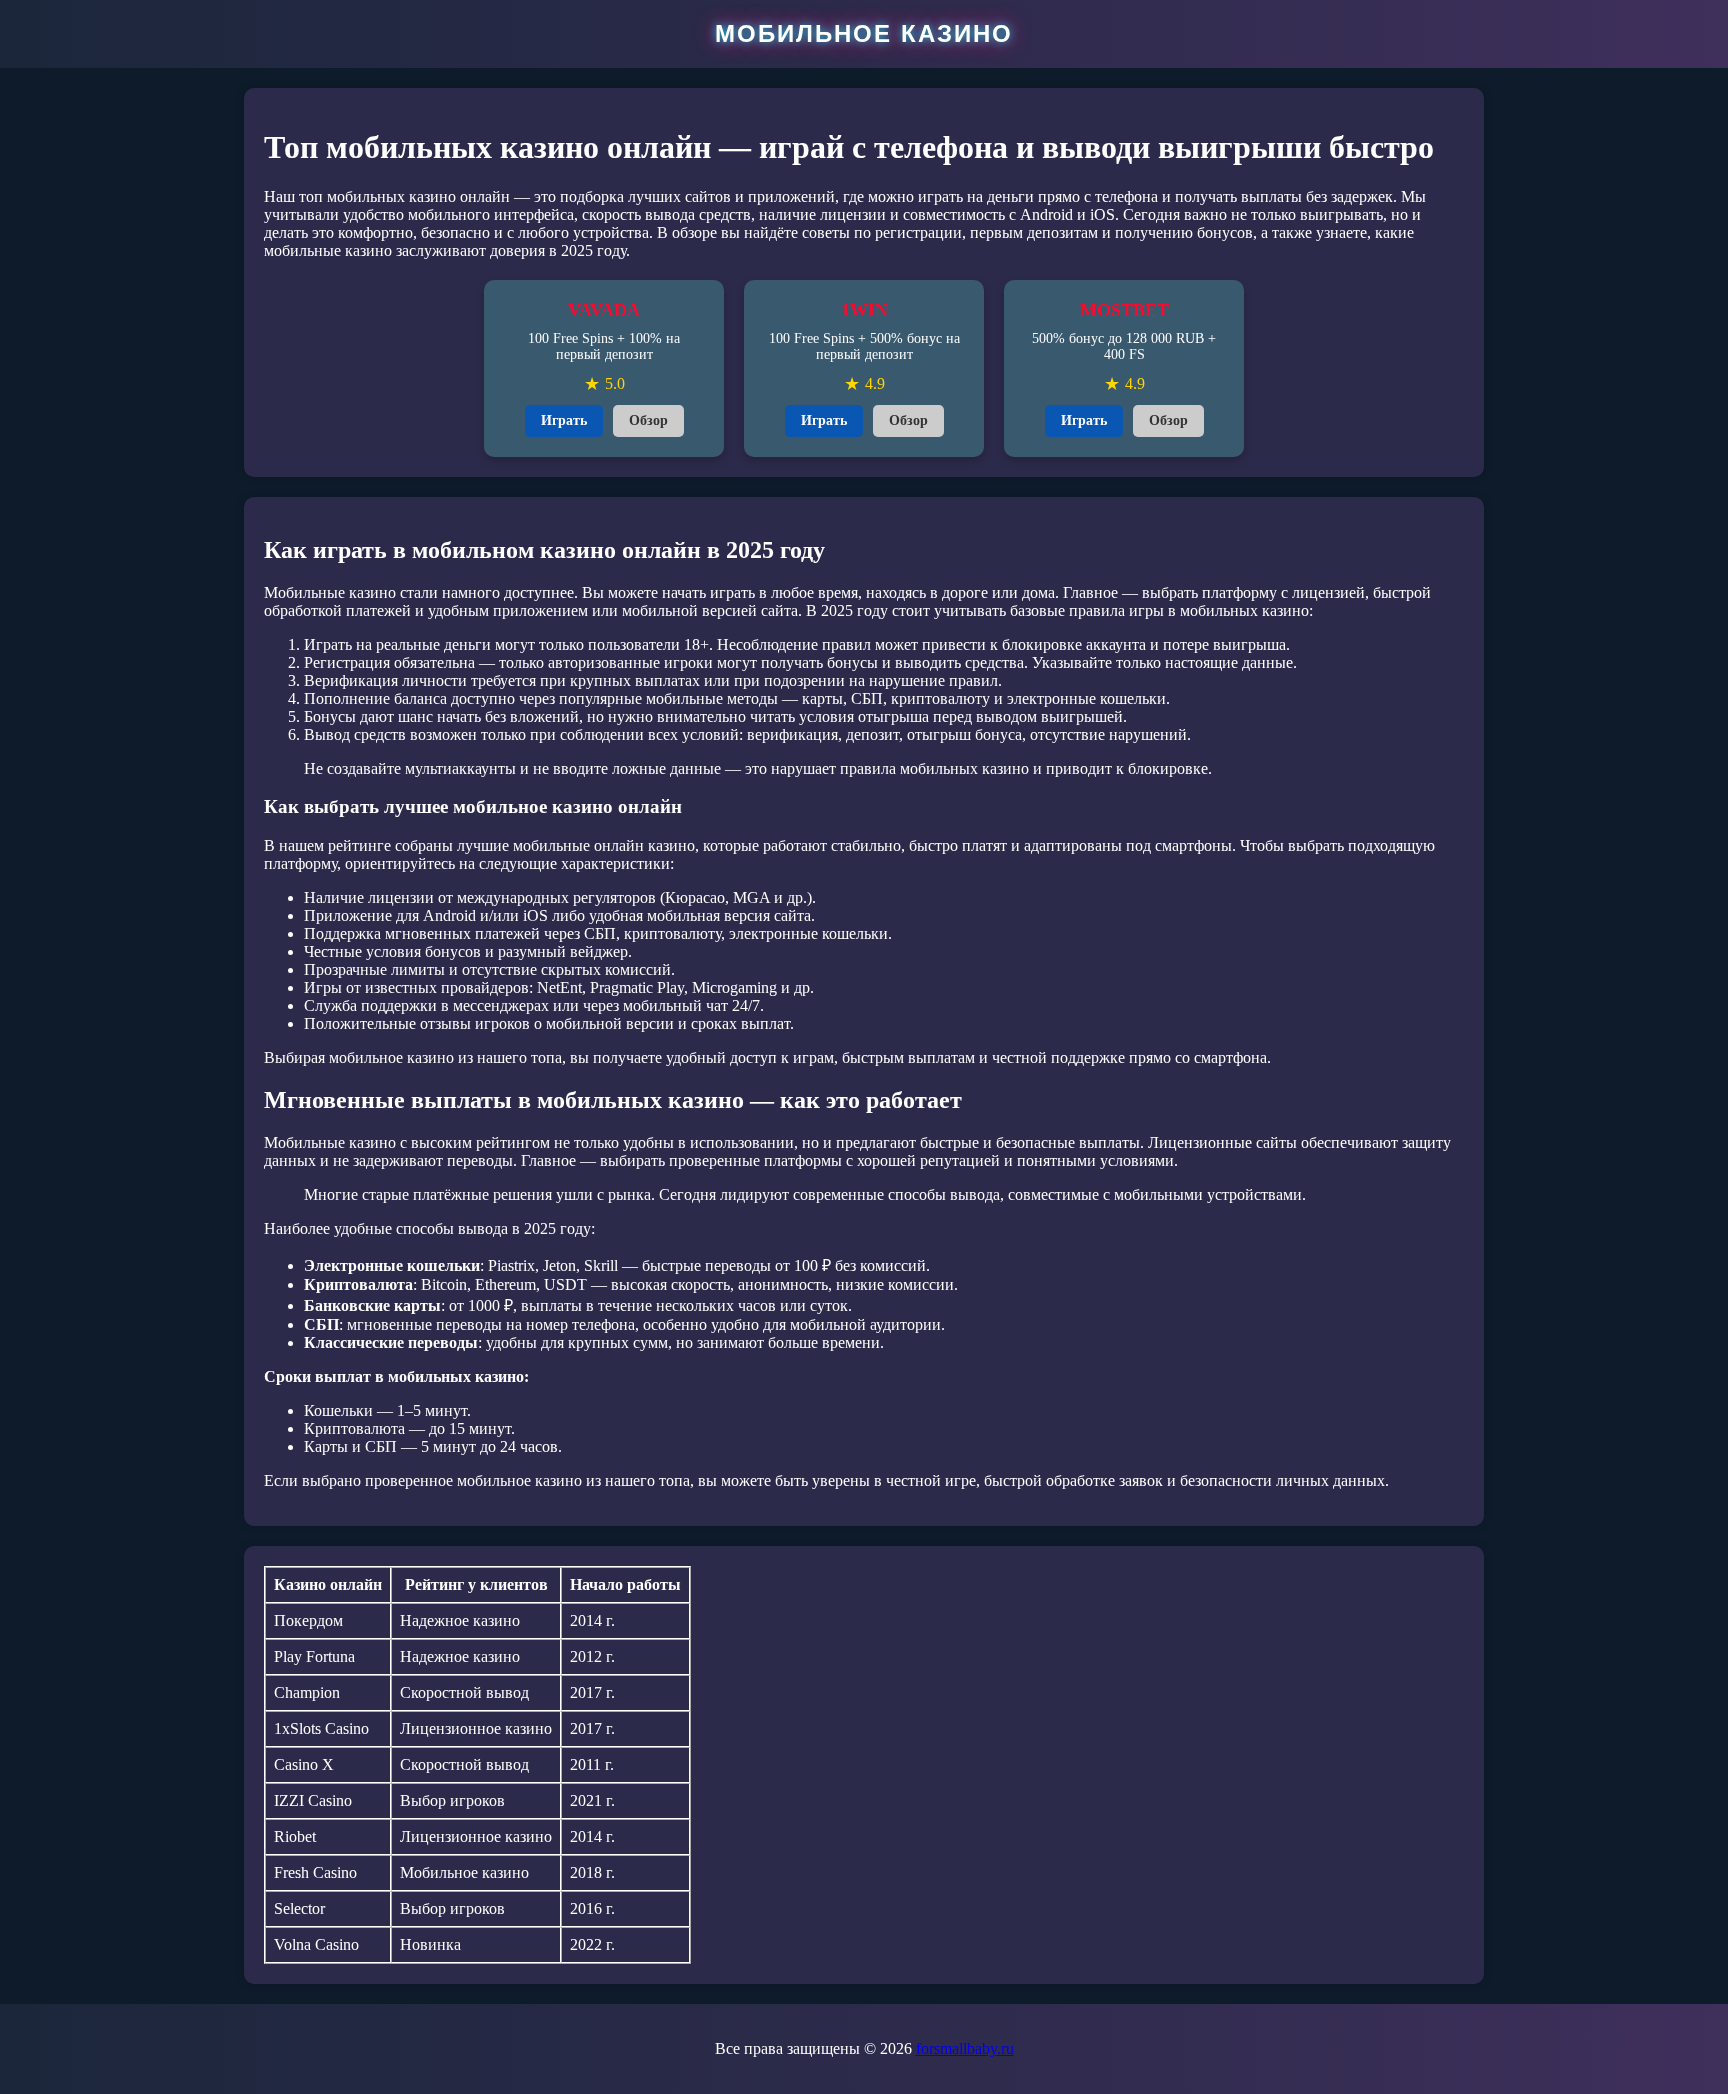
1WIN (864, 310)
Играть (564, 420)
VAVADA (604, 310)
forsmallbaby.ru (965, 2048)
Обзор (648, 420)
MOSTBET (1124, 310)
